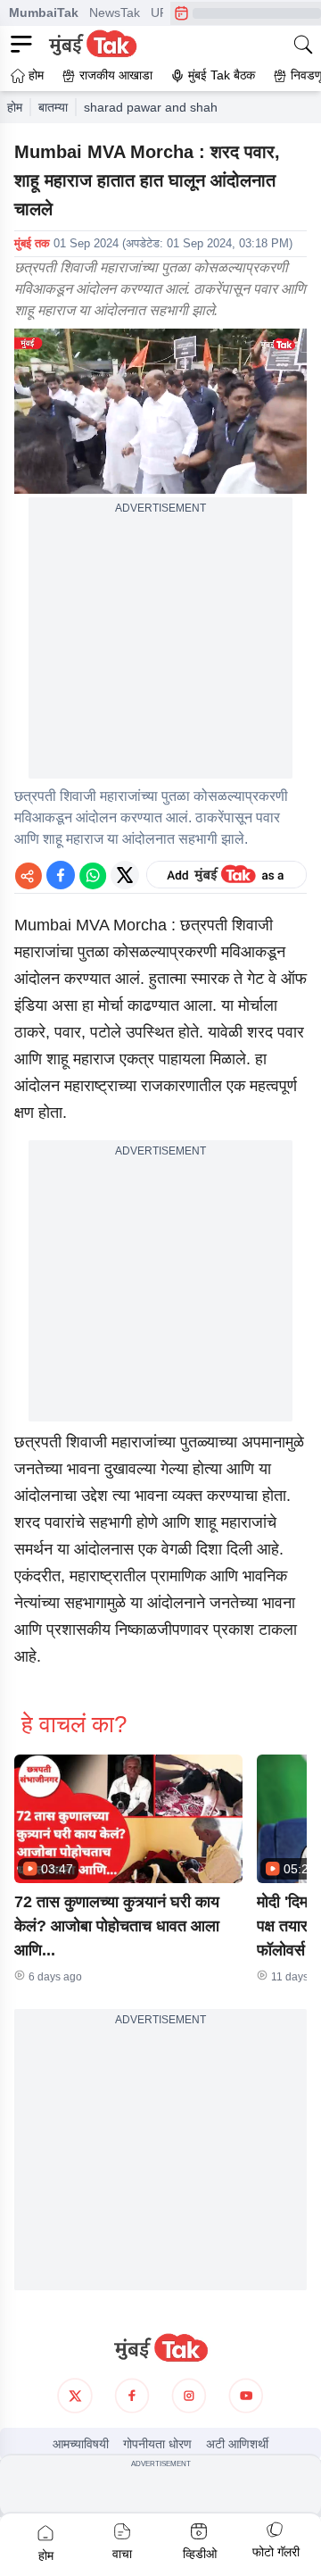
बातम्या (53, 107)
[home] (160, 2348)
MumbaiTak (44, 13)
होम (15, 107)
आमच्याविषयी (81, 2444)
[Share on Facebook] (61, 875)
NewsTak (115, 13)
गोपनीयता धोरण (157, 2444)
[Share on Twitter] (125, 875)
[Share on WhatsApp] (93, 875)
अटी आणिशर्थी (237, 2444)
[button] (128, 1819)
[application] (160, 411)
